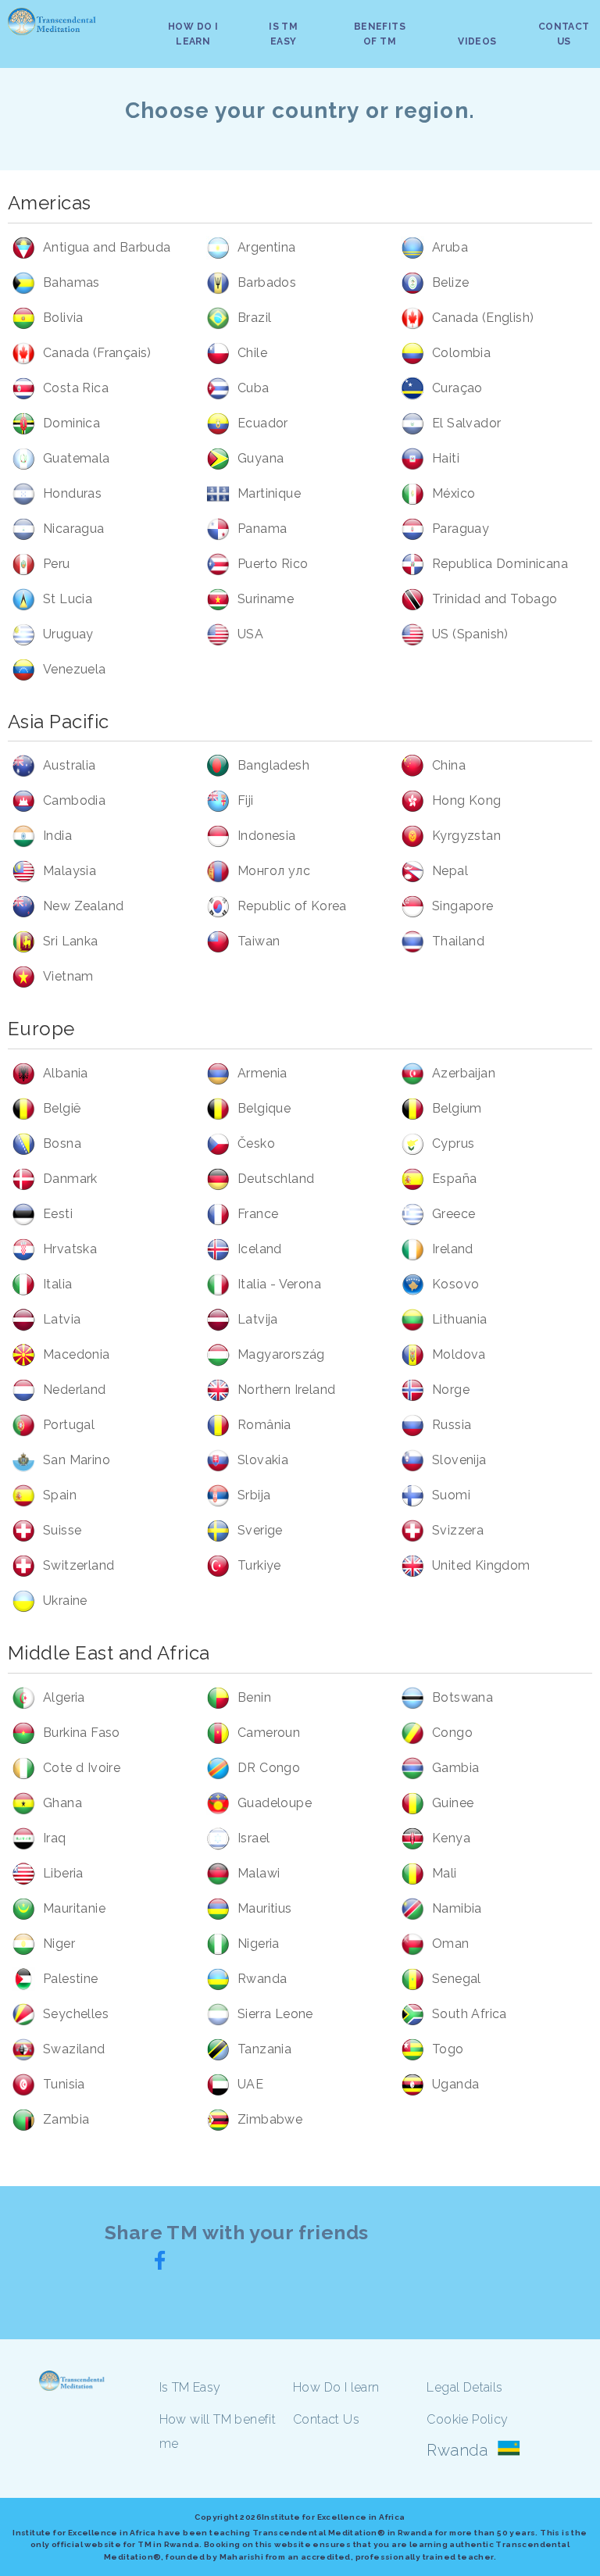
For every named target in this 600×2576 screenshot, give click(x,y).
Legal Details (464, 2387)
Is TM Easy (190, 2387)
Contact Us (326, 2419)
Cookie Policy (467, 2419)
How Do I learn (336, 2387)
